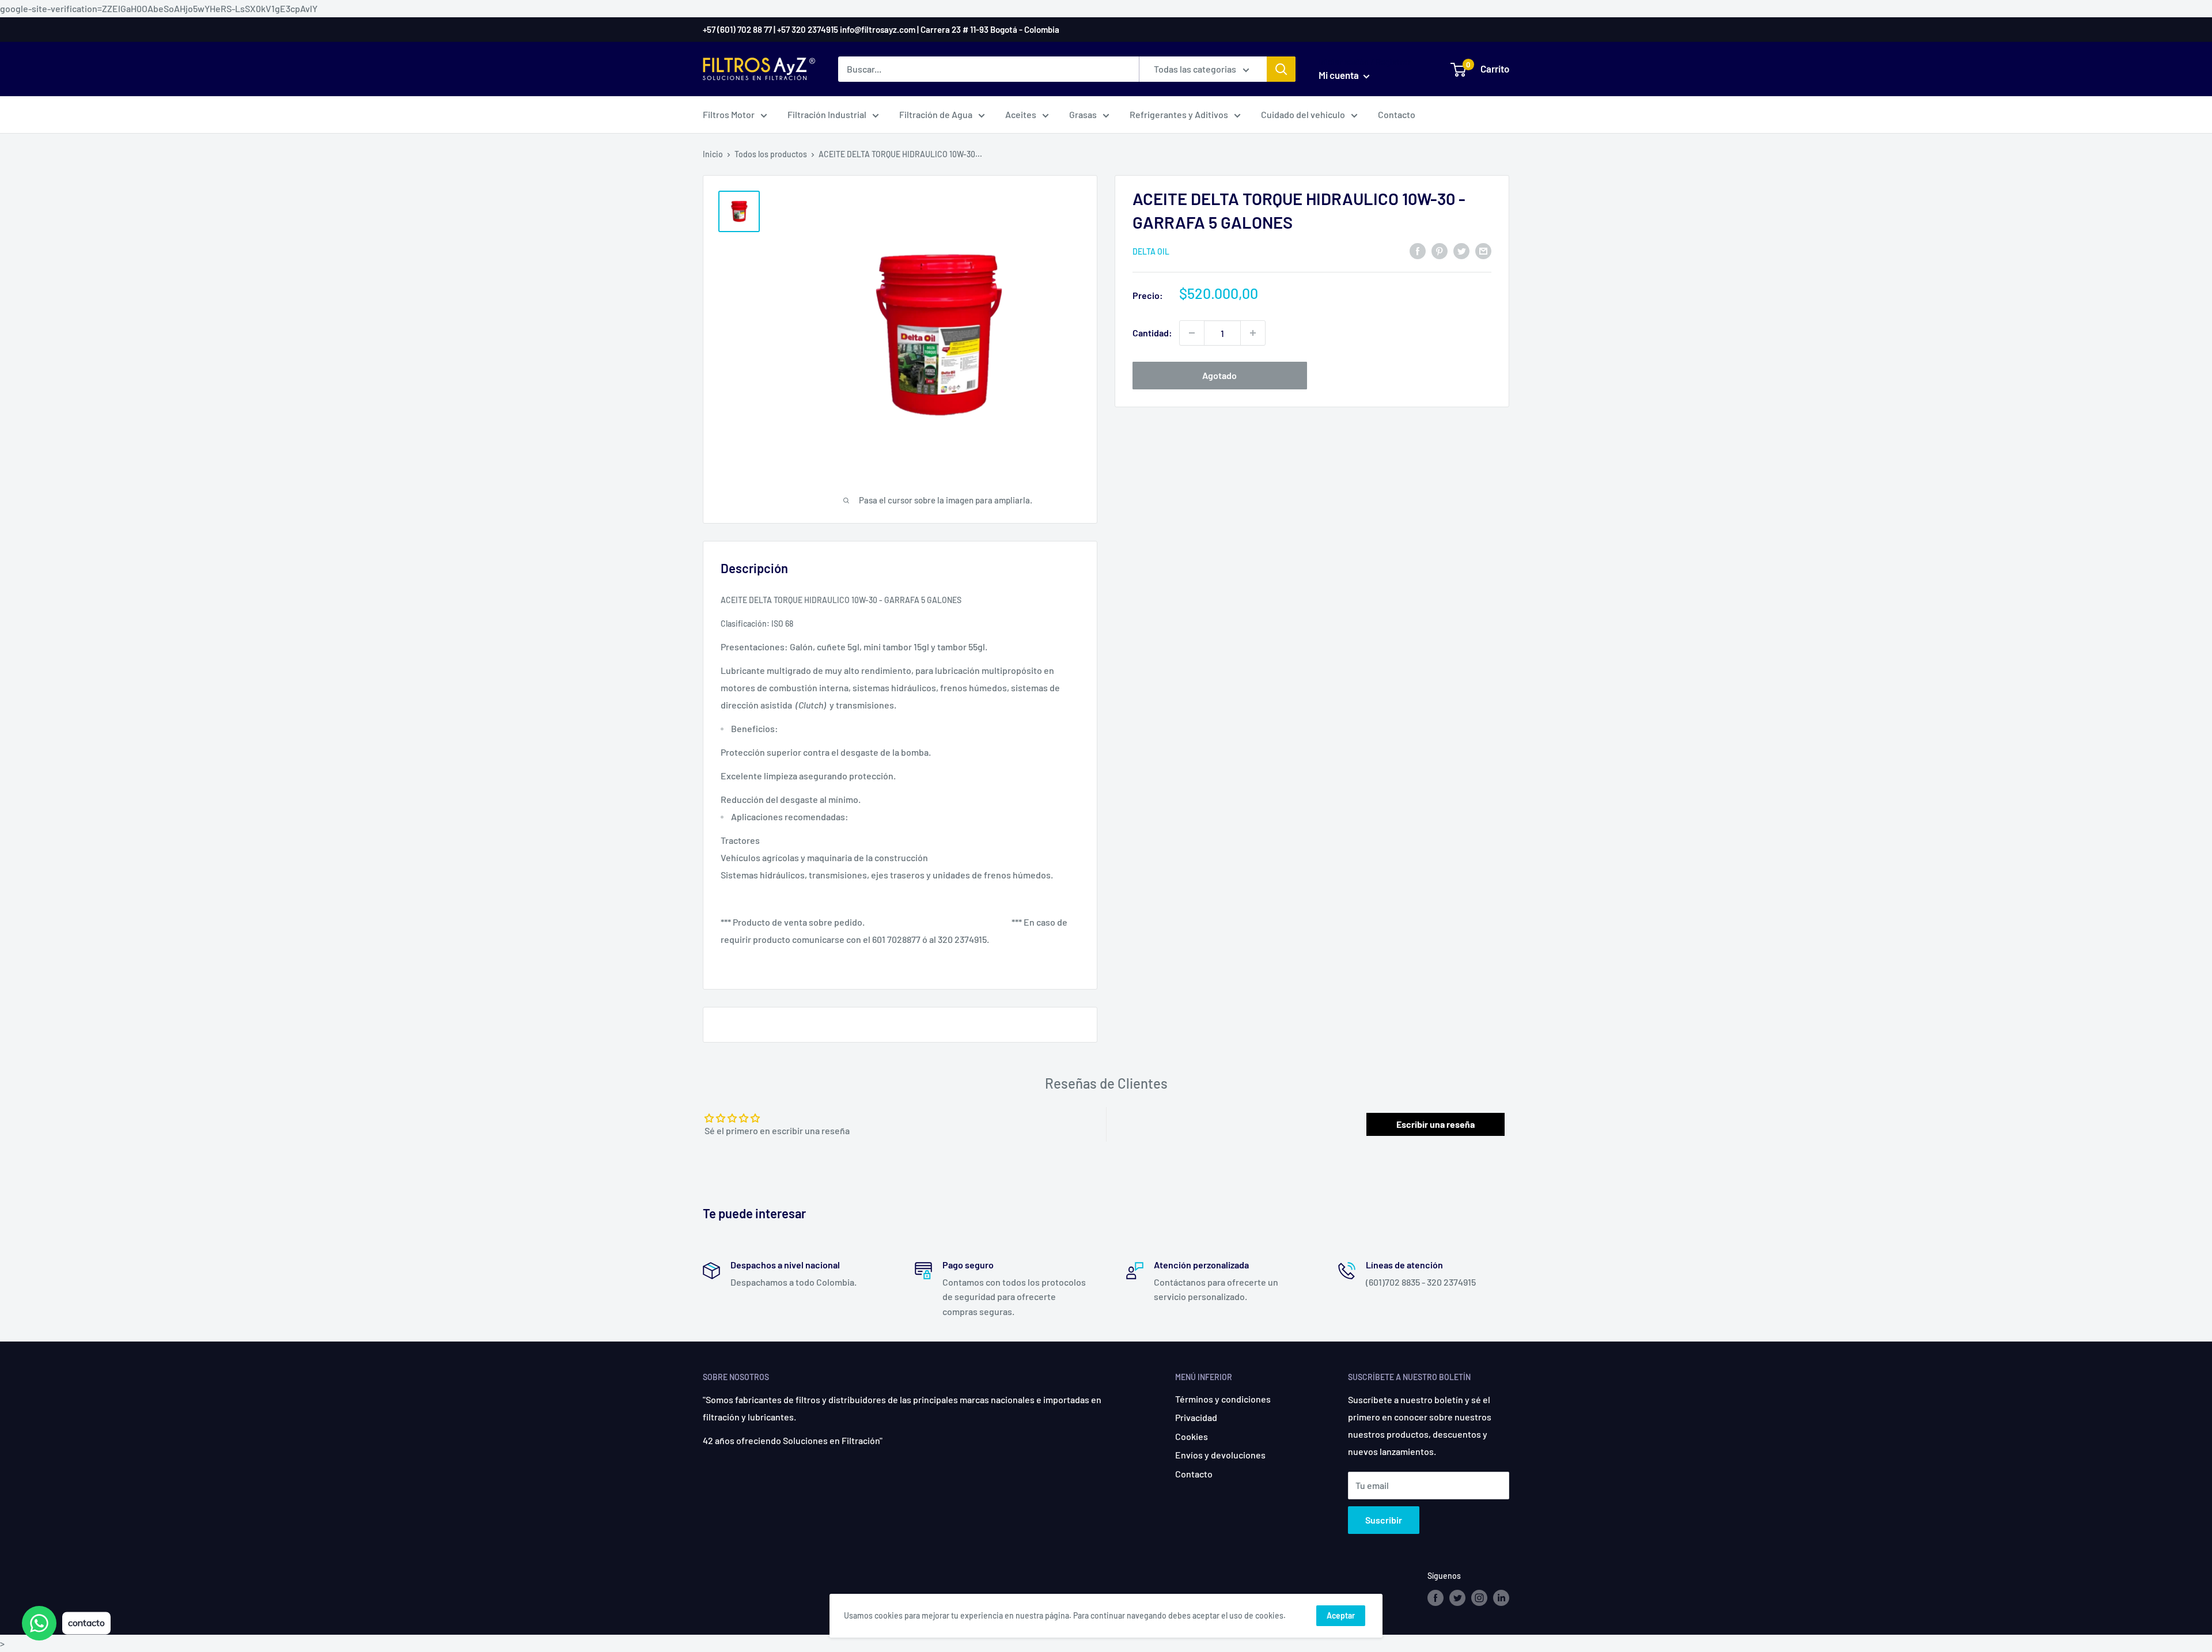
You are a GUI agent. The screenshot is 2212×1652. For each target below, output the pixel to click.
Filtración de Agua (936, 114)
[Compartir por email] (1483, 250)
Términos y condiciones (1223, 1399)
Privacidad (1196, 1417)
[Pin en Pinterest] (1440, 250)
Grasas (1083, 114)
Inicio (713, 154)
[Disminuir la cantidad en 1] (1192, 333)
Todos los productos (771, 154)
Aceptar (1341, 1615)
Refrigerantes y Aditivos (1179, 114)
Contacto (1397, 114)
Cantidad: (1152, 333)
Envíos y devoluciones (1220, 1455)
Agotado (1219, 375)
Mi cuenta (1340, 75)
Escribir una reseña (1435, 1124)
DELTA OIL (1151, 251)
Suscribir (1384, 1520)
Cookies (1192, 1436)
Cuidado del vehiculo (1303, 114)
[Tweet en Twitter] (1461, 250)
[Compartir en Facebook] (1418, 250)
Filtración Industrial (827, 114)
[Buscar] (1281, 69)
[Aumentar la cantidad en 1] (1253, 333)
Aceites (1021, 114)
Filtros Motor (729, 114)
